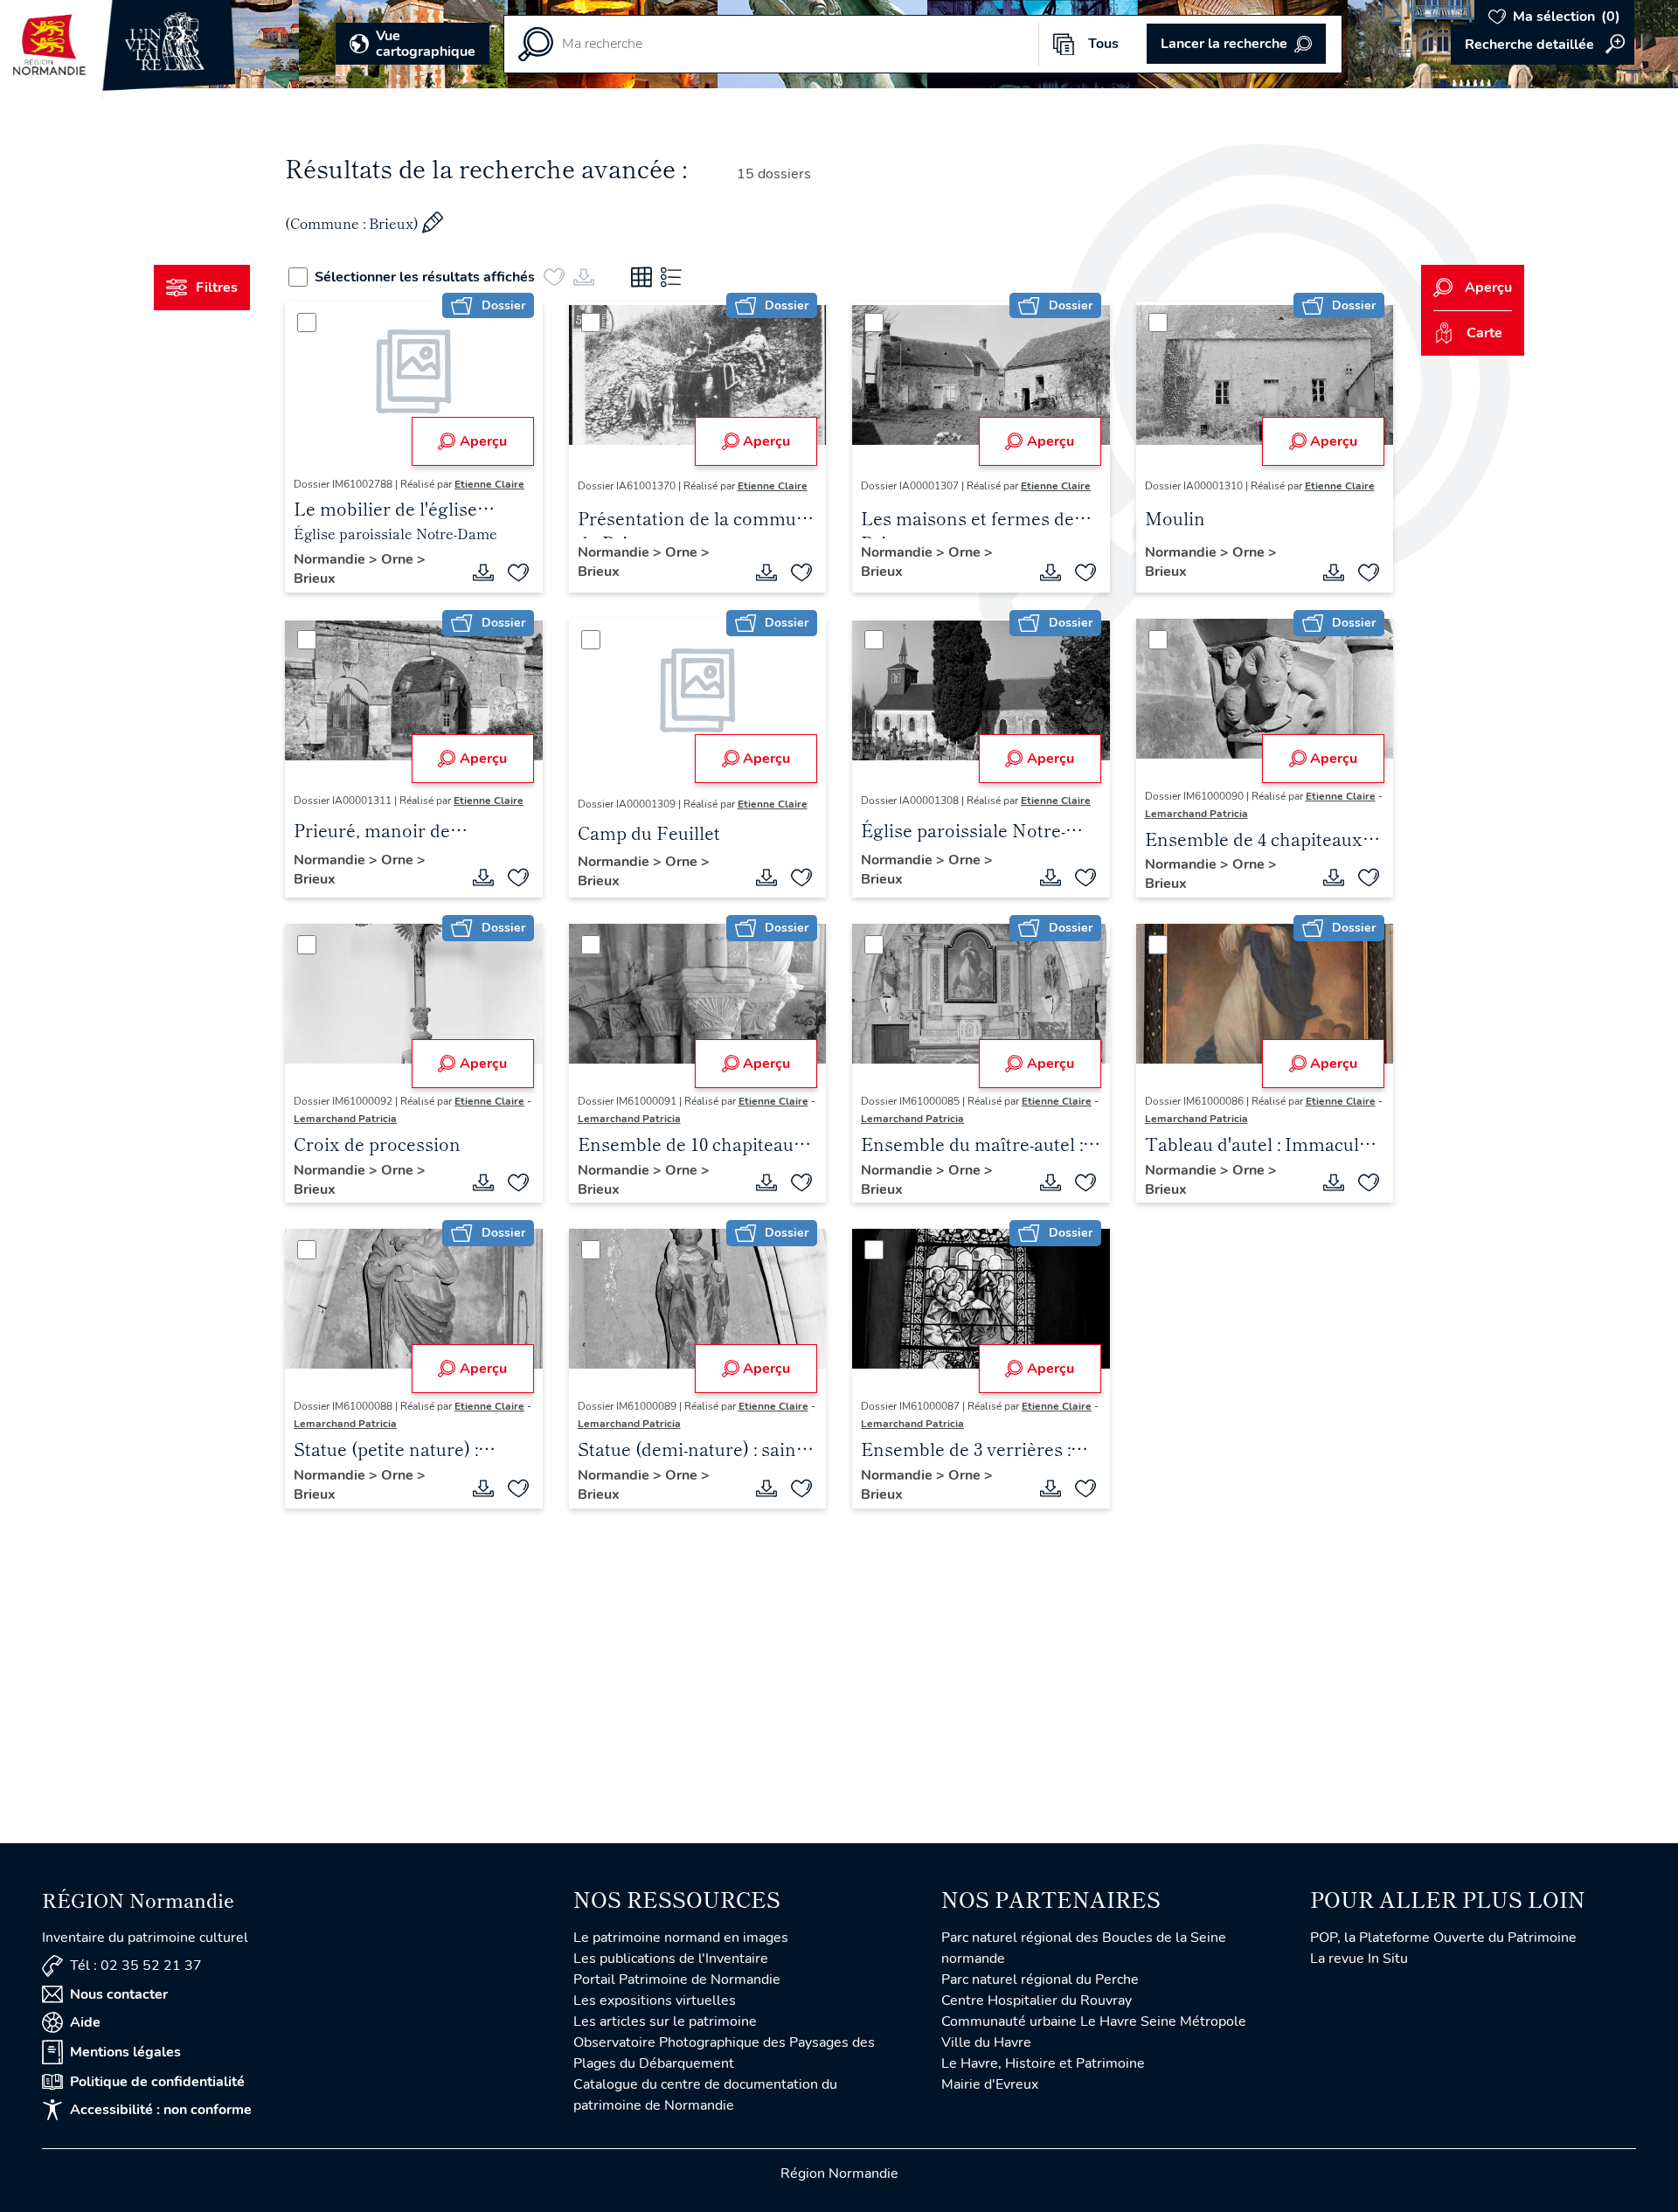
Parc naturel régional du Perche (1040, 1980)
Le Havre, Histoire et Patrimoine (1043, 2063)
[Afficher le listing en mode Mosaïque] (641, 277)
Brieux (315, 579)
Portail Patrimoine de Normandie (677, 1980)
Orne (399, 559)
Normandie (331, 559)
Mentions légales (125, 2052)
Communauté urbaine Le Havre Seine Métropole (1094, 2021)
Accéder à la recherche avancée (1543, 45)
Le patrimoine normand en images (681, 1938)
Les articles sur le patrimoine (665, 2021)
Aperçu (483, 441)
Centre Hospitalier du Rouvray (1037, 2001)
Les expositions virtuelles (655, 2001)
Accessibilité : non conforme (161, 2110)
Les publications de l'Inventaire (671, 1959)
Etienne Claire (489, 484)
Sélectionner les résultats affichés (425, 277)
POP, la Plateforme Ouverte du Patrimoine (1443, 1938)
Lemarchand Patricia (1196, 814)
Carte (1484, 333)
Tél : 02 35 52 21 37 (136, 1966)
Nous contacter (119, 1994)
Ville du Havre (986, 2042)
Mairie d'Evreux (990, 2084)
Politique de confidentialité (157, 2082)
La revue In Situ (1359, 1959)
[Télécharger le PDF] (483, 572)
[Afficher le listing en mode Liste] (671, 277)
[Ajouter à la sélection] (518, 572)
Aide (85, 2022)
